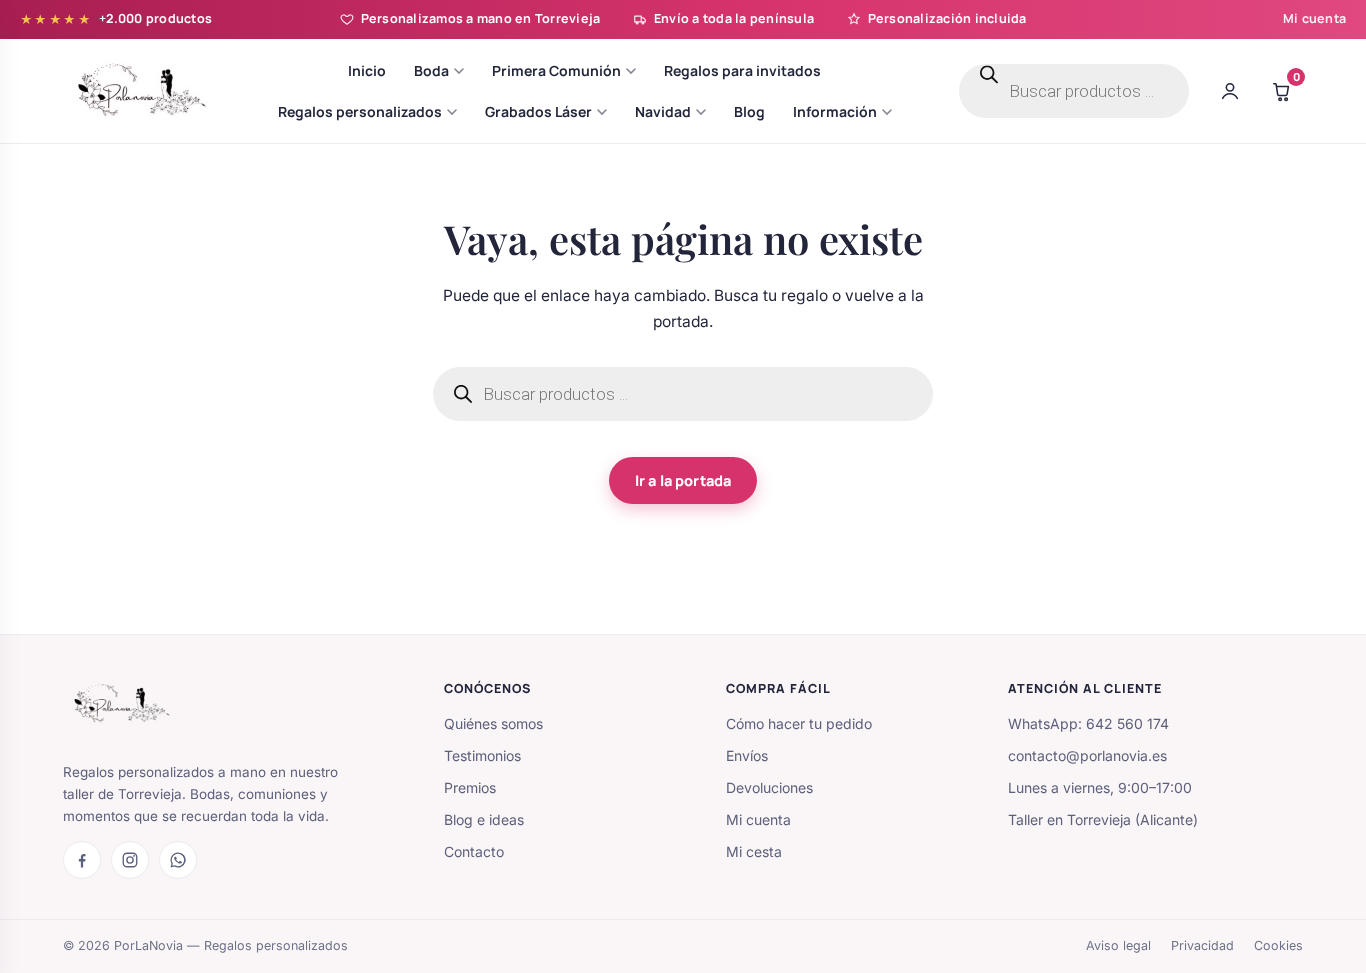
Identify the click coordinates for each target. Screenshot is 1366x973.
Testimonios (482, 755)
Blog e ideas (484, 819)
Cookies (1278, 945)
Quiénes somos (493, 723)
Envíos (747, 755)
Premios (470, 787)
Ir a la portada (683, 480)
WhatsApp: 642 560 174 (1088, 723)
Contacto (474, 851)
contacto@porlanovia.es (1087, 755)
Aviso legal (1118, 945)
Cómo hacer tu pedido (799, 723)
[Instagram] (130, 860)
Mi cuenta (1314, 18)
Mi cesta (754, 851)
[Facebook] (82, 860)
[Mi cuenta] (1230, 91)
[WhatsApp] (178, 860)
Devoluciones (769, 787)
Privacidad (1202, 945)
